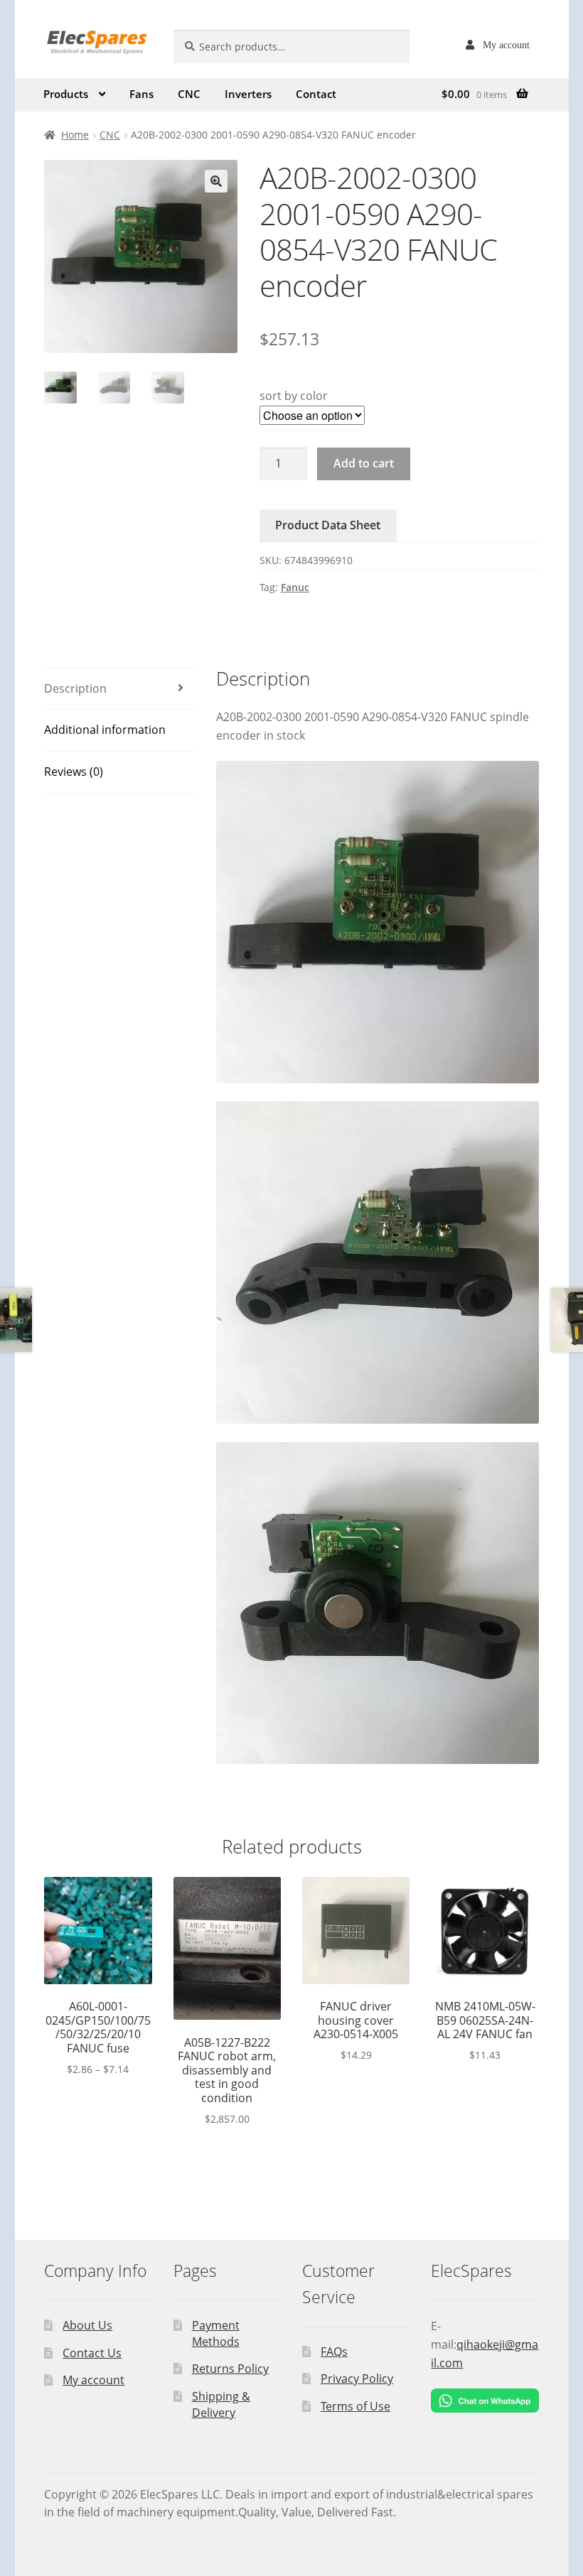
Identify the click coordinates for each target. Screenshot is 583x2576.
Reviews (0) (74, 772)
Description (75, 688)
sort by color (294, 396)
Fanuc (295, 587)
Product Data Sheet (328, 525)
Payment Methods (216, 2333)
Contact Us (92, 2353)
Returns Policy (230, 2369)
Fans (141, 94)
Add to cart (364, 463)
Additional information (105, 730)
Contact (316, 94)
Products (66, 94)
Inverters (248, 94)
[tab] (119, 689)
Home (75, 135)
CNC (189, 94)
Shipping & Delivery (221, 2404)
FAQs (334, 2352)
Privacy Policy (357, 2379)
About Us (87, 2325)
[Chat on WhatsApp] (485, 2401)
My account (506, 45)
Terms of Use (355, 2406)
